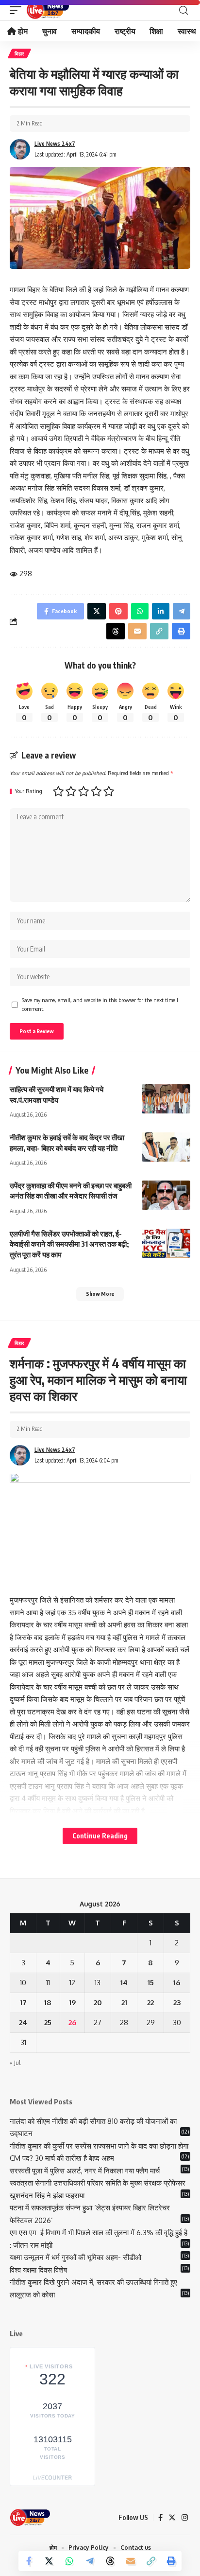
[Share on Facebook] (29, 2561)
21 (124, 2003)
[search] (183, 10)
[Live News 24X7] (48, 10)
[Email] (131, 2561)
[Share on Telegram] (90, 2561)
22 (150, 2003)
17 (23, 2003)
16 (177, 1983)
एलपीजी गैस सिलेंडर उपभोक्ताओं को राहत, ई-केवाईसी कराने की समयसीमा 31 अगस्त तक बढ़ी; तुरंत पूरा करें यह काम (69, 1244)
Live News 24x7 (55, 144)
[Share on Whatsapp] (69, 2561)
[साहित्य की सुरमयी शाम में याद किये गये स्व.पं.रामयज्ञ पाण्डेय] (166, 1099)
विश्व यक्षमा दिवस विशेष (38, 2270)
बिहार (19, 53)
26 (72, 2022)
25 (48, 2022)
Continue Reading (100, 1836)
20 (98, 2003)
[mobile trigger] (18, 10)
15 (151, 1983)
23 (177, 2003)
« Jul (15, 2063)
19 (72, 2003)
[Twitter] (172, 2518)
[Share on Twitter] (49, 2561)
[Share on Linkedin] (161, 611)
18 (48, 2003)
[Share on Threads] (110, 2561)
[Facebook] (160, 2518)
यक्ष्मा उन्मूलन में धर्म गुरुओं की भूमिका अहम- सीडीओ (76, 2257)
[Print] (171, 2561)
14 (124, 1983)
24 (23, 2022)
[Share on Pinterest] (118, 611)
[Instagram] (185, 2518)
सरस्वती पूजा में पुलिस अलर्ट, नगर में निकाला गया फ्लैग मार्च (85, 2171)
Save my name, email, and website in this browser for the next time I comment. (100, 1004)
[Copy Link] (151, 2561)
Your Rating (29, 791)
